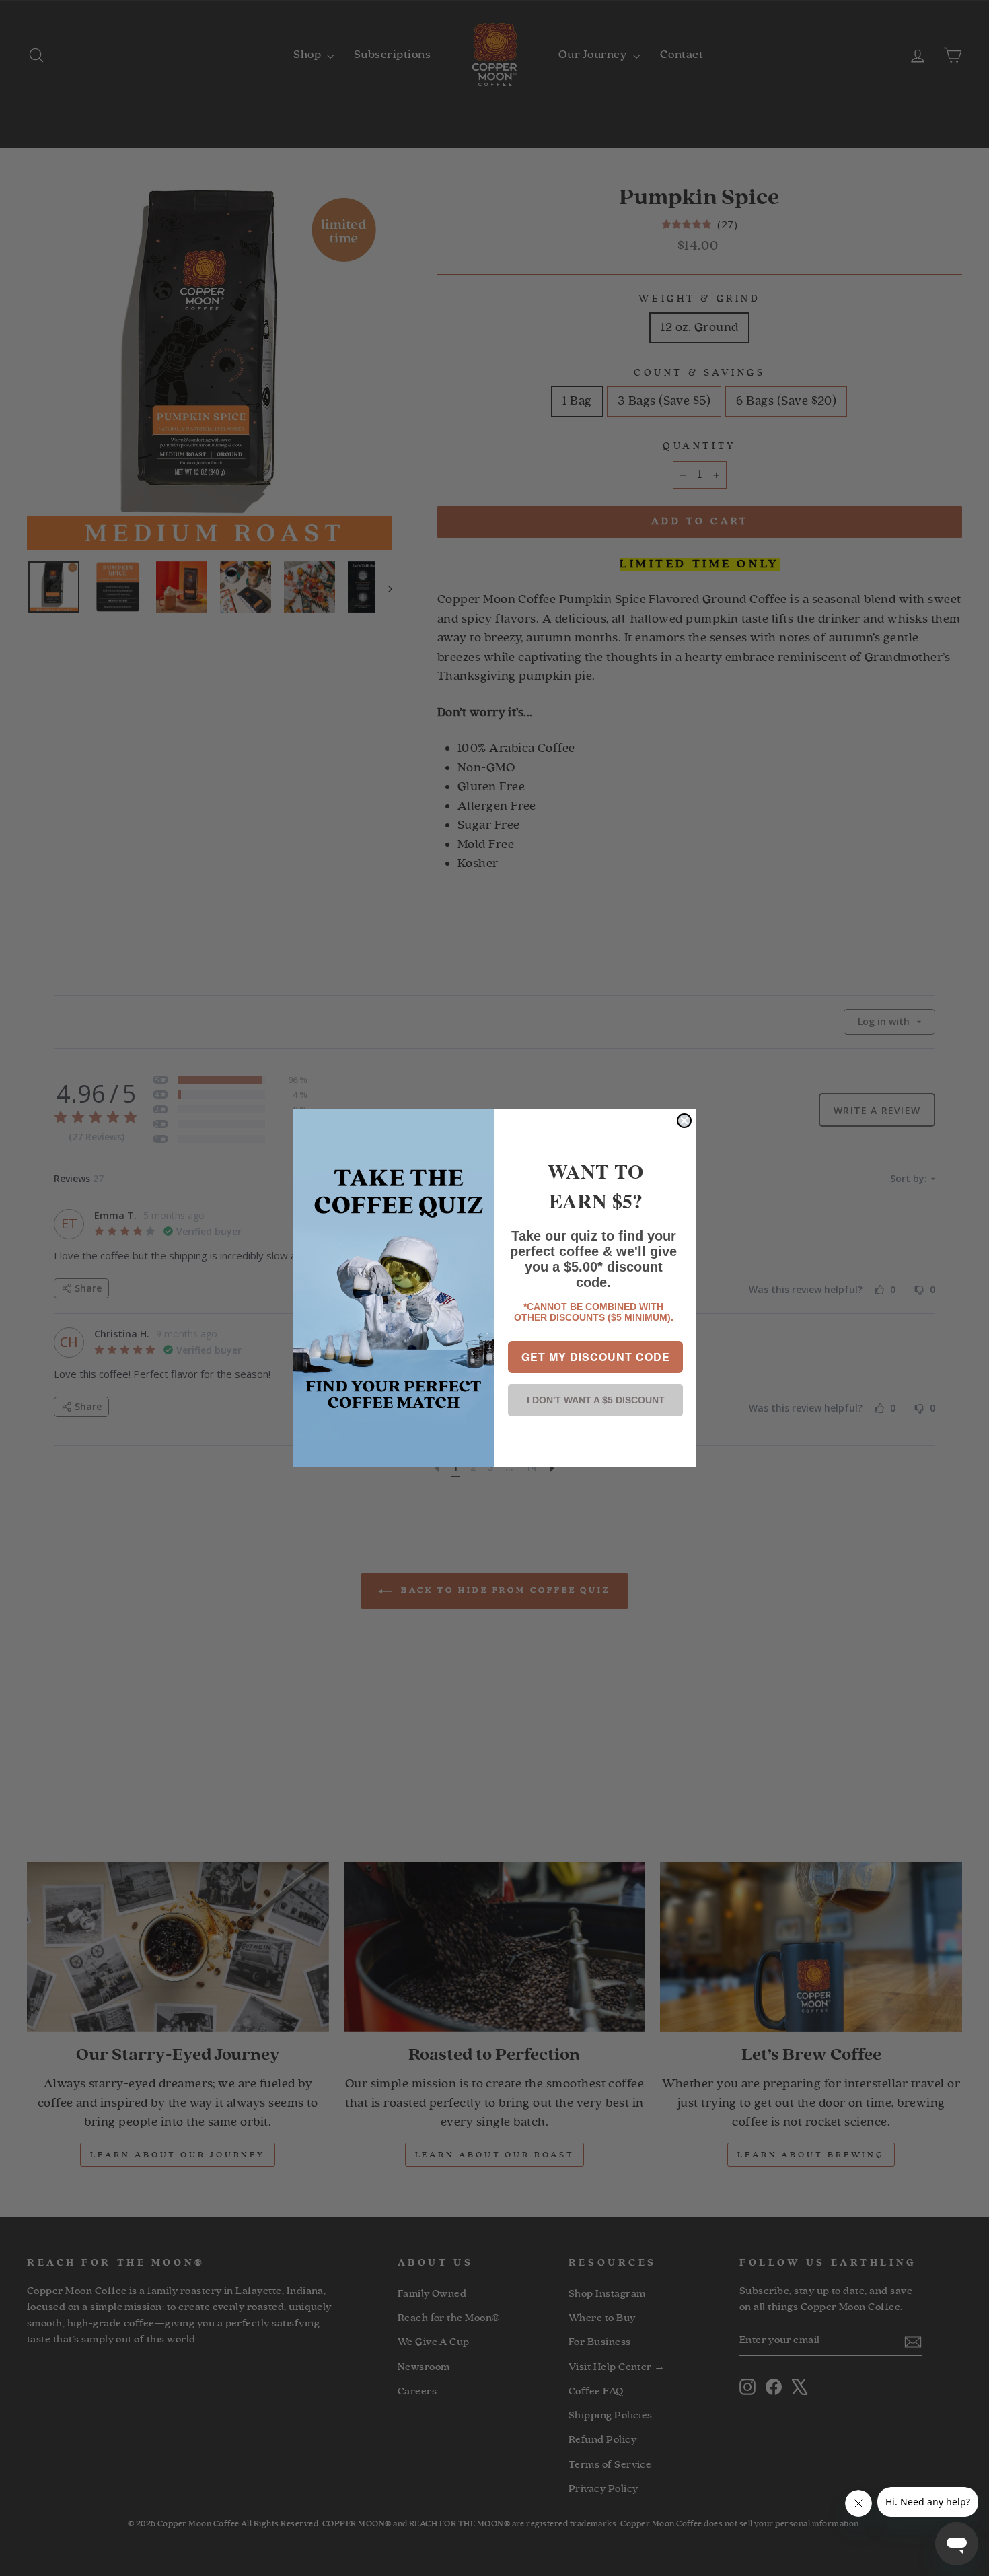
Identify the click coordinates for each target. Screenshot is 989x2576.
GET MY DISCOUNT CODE (596, 1357)
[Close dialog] (684, 1121)
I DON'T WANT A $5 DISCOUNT (596, 1400)
